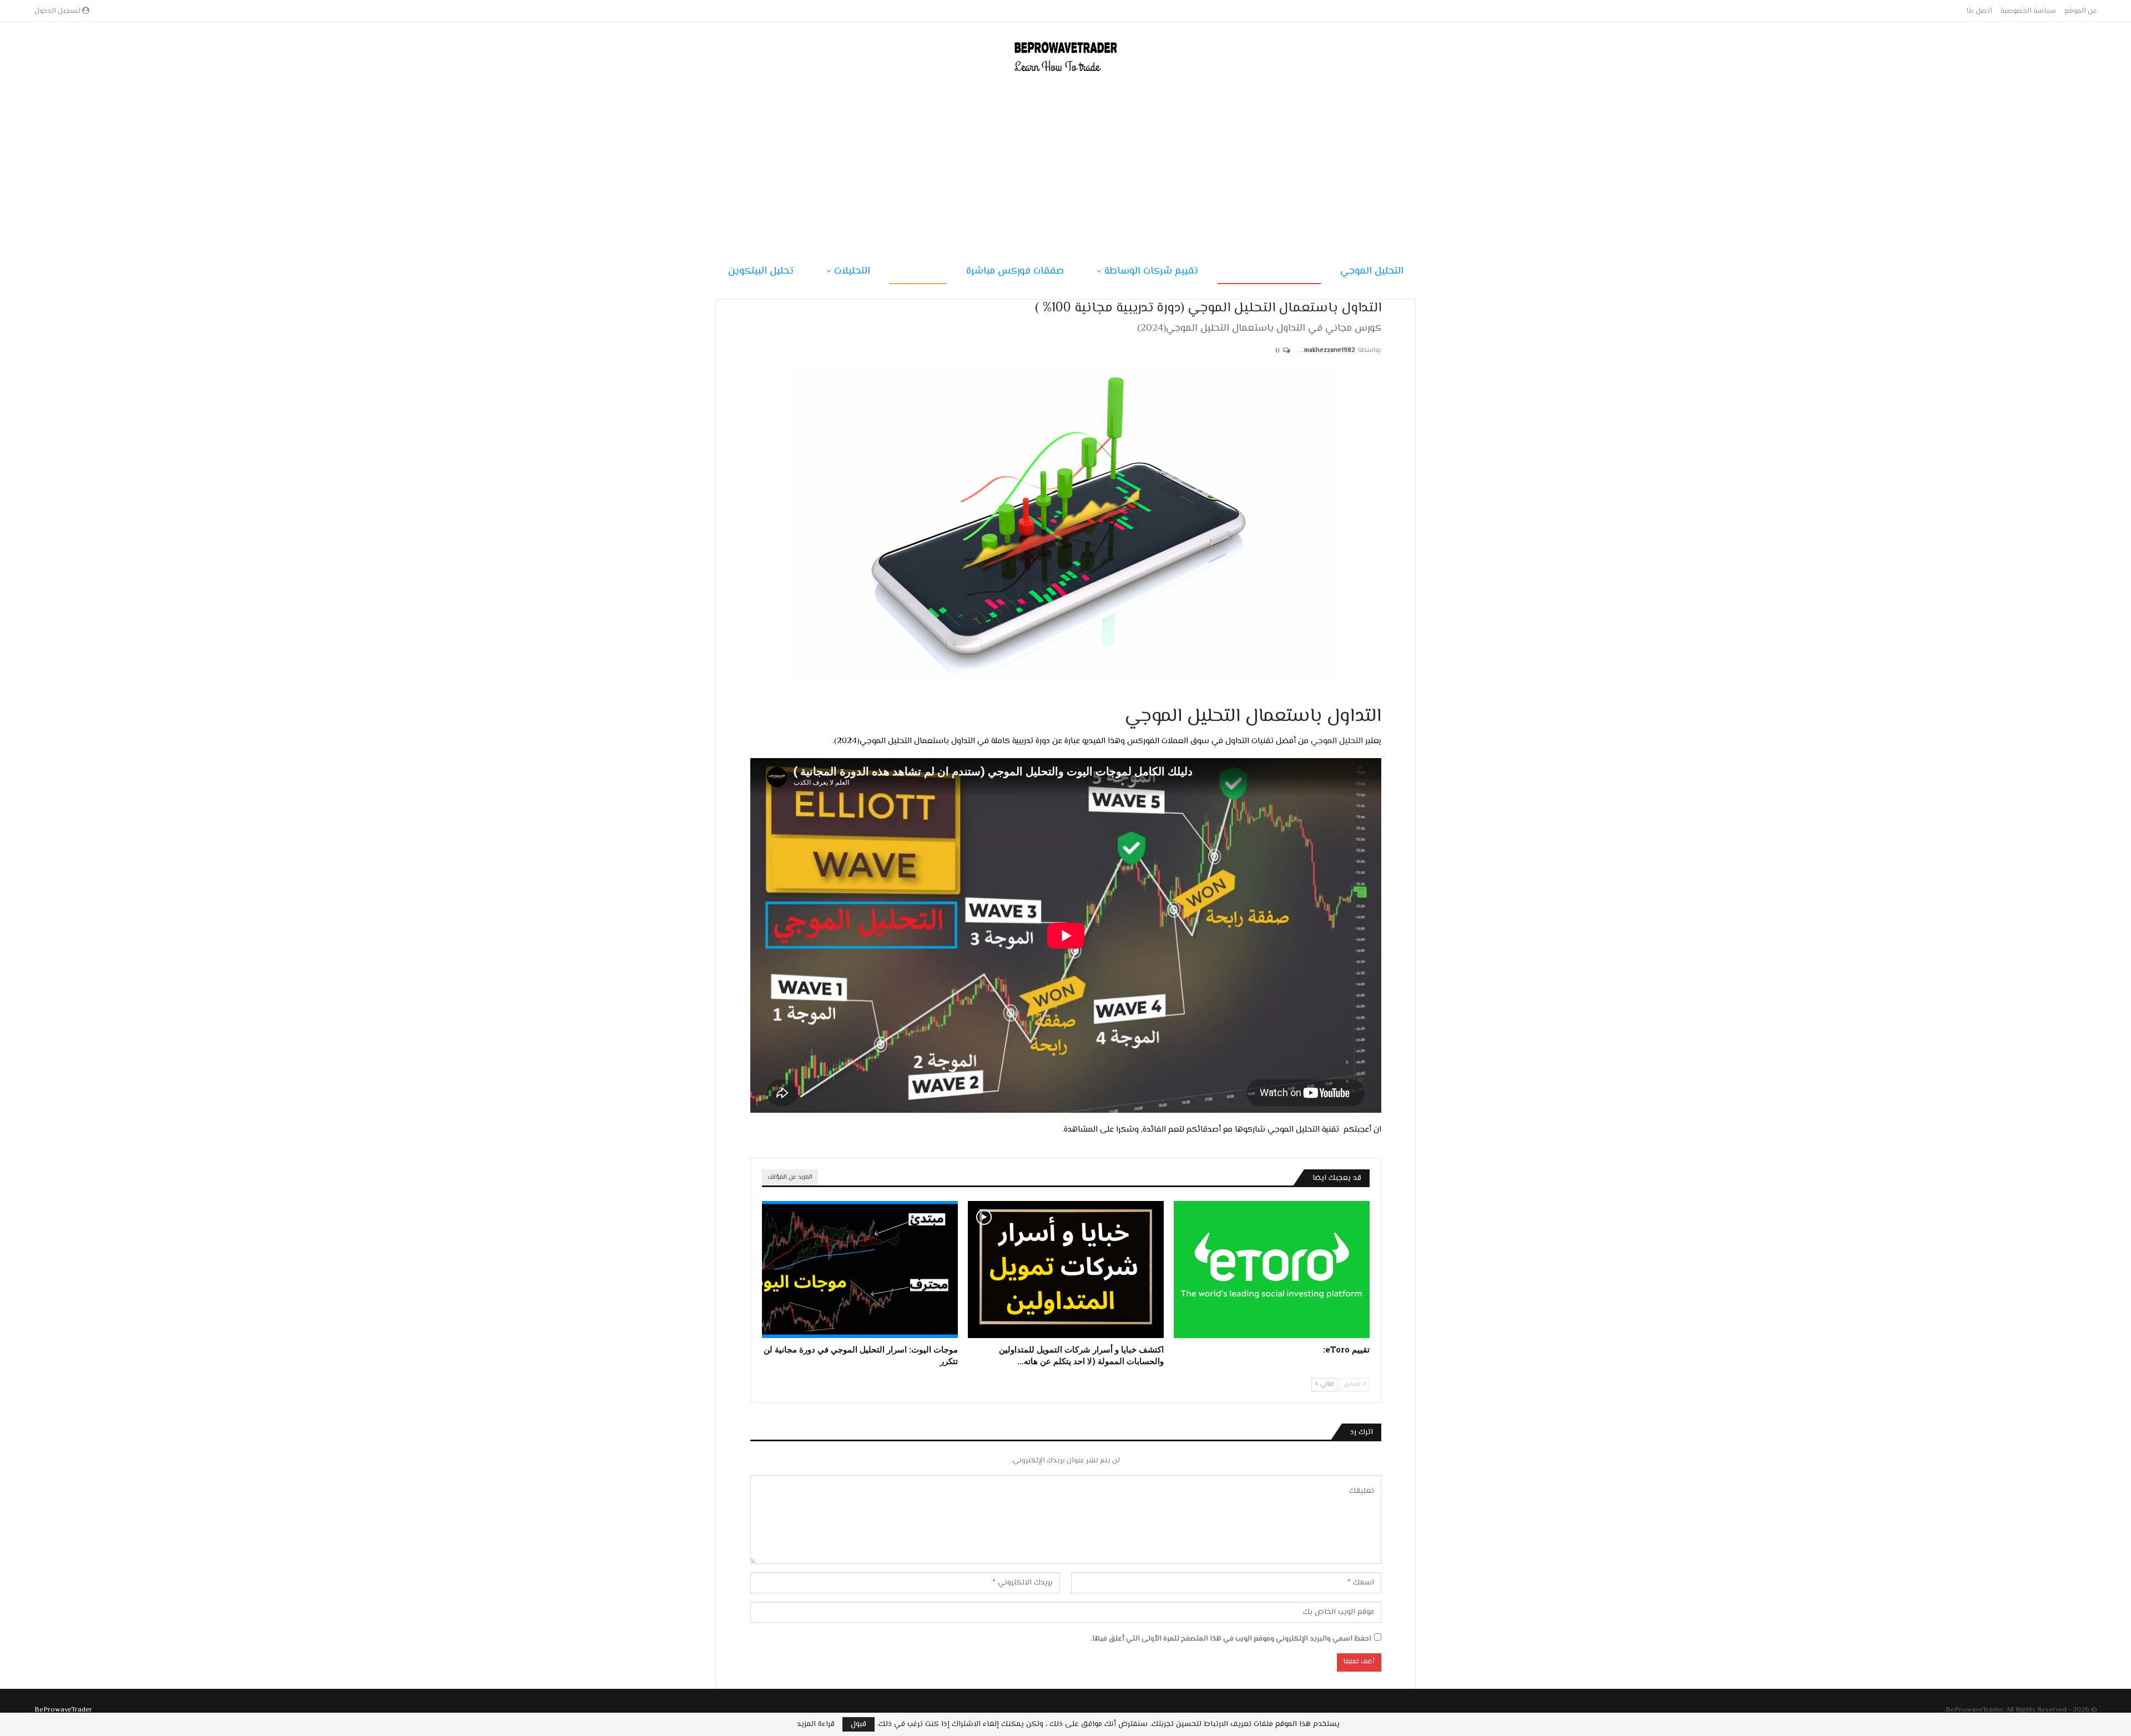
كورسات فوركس (1273, 271)
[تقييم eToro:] (1272, 1270)
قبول (859, 1724)
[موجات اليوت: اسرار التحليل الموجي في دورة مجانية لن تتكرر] (860, 1270)
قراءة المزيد (816, 1724)
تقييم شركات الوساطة (1151, 271)
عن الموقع (2081, 11)
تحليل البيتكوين (761, 271)
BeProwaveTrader (63, 1710)
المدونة (918, 271)
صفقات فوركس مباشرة (1015, 271)
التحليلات (852, 271)
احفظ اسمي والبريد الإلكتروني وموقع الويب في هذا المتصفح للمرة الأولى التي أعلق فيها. (1231, 1639)
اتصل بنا (1979, 11)
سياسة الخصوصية (2028, 11)
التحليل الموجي (1372, 271)
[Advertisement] (1065, 160)
